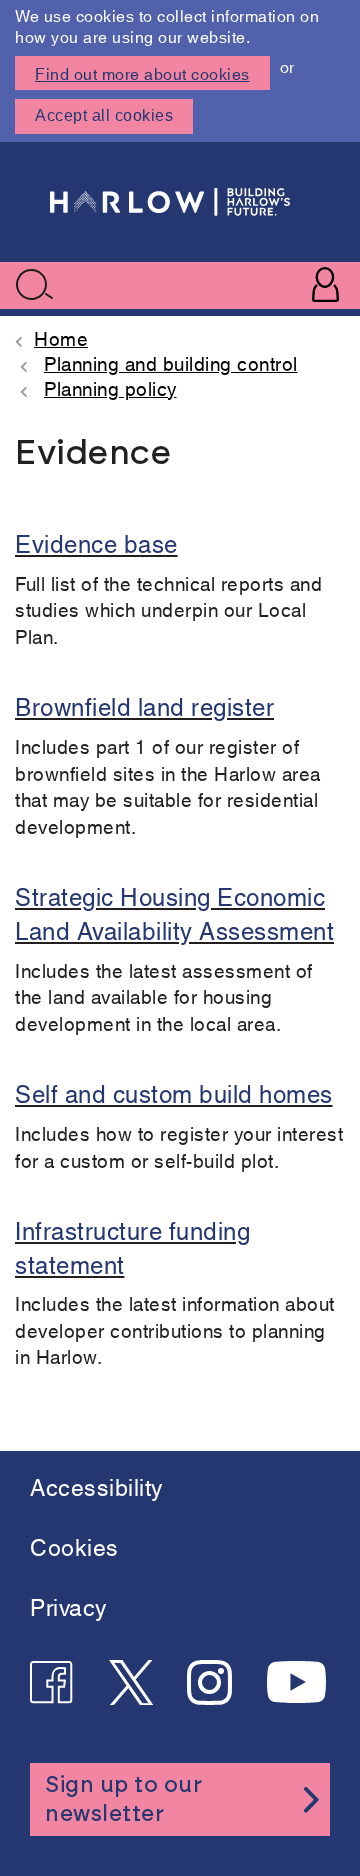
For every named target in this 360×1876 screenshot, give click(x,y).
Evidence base (96, 542)
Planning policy (110, 387)
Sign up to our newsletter (123, 1799)
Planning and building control (171, 362)
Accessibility (96, 1485)
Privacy (68, 1605)
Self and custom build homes (174, 1092)
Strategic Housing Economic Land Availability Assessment (174, 912)
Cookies (74, 1545)
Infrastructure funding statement (132, 1246)
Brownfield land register (144, 705)
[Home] (170, 202)
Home (61, 337)
